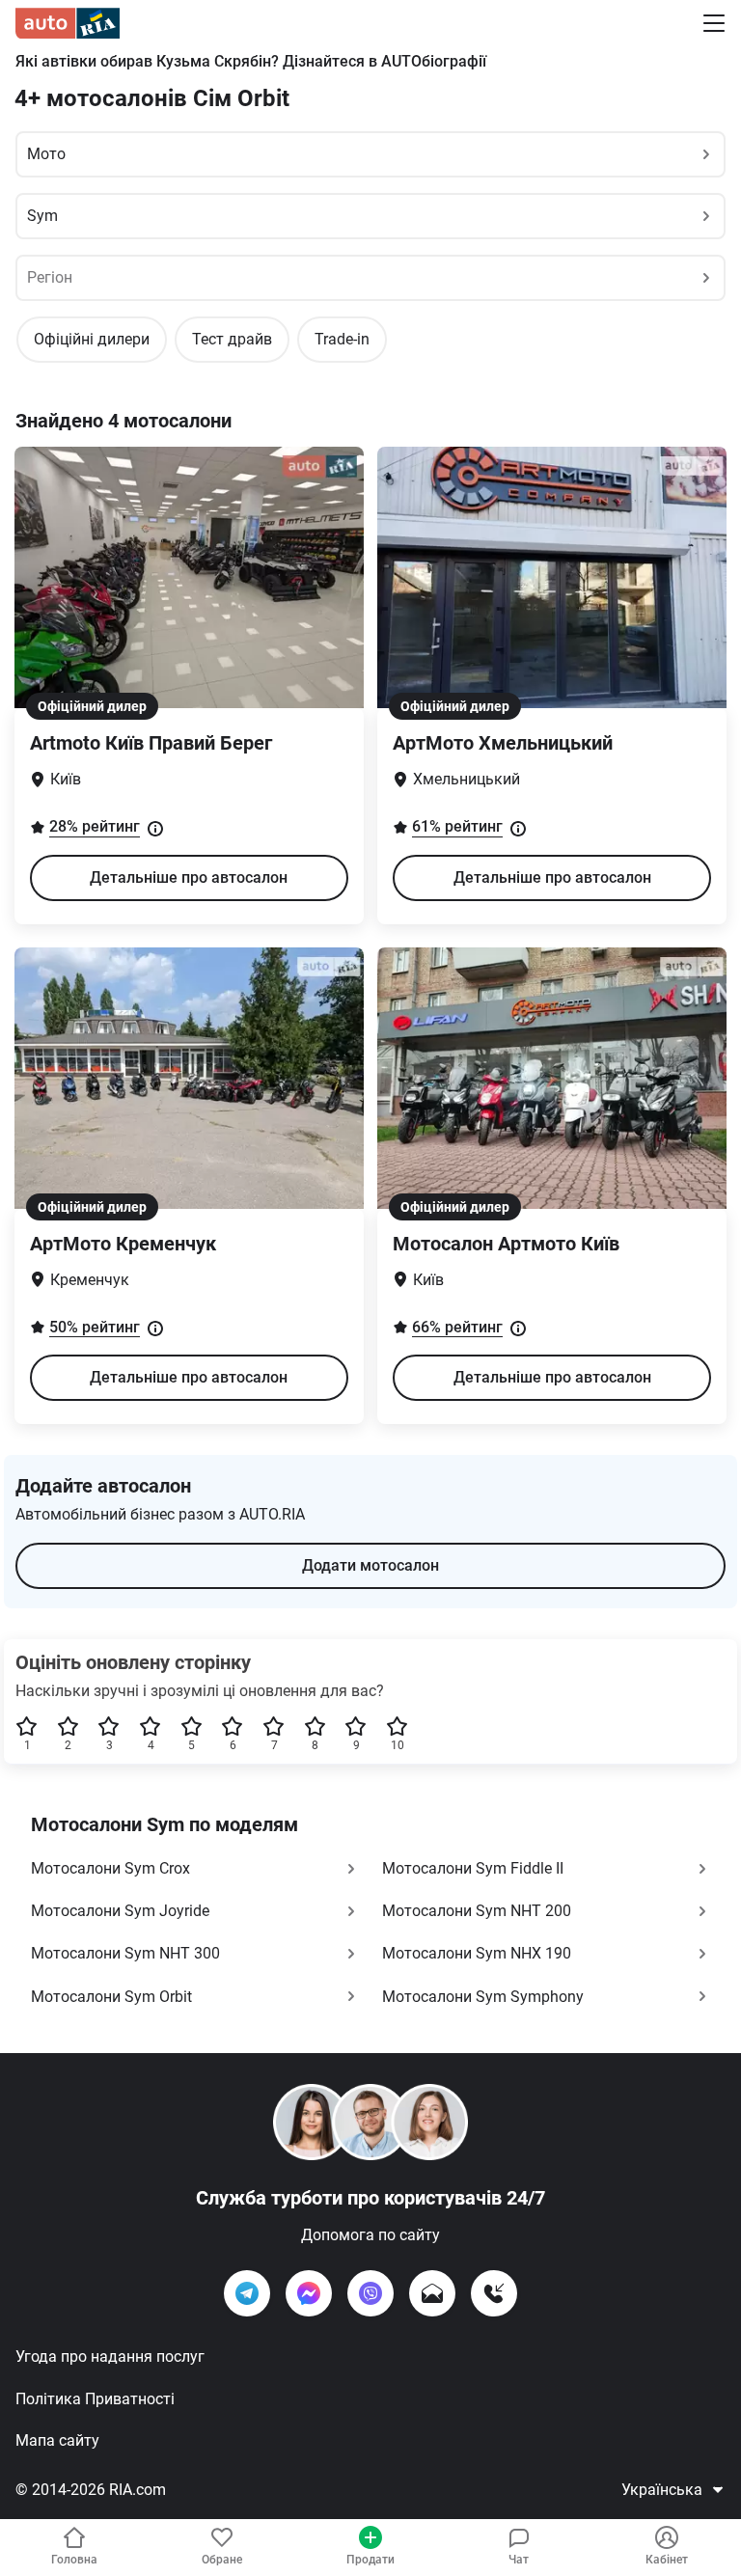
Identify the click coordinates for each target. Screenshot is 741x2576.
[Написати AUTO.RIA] (432, 2293)
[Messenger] (309, 2293)
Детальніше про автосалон (189, 877)
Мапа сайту (57, 2440)
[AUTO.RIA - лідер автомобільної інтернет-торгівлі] (68, 23)
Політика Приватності (95, 2399)
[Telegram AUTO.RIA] (247, 2293)
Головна (74, 2560)
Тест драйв (232, 339)
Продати (370, 2560)
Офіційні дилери (92, 339)
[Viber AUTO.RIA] (370, 2293)
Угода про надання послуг (110, 2357)
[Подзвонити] (494, 2293)
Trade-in (342, 339)
